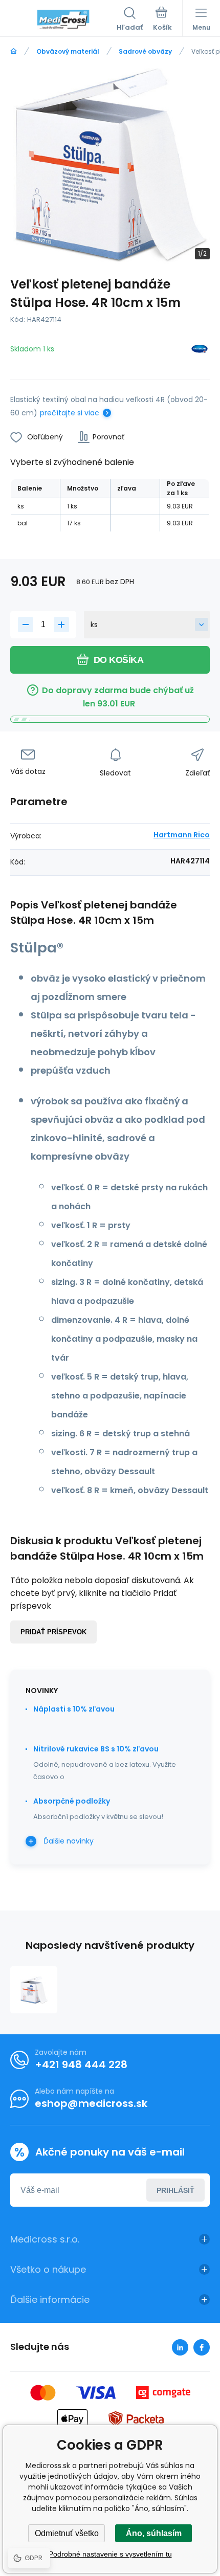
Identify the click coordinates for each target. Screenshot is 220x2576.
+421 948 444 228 (81, 2064)
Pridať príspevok (53, 1632)
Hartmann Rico (182, 835)
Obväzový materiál (68, 51)
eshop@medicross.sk (91, 2103)
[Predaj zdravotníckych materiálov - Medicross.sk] (14, 51)
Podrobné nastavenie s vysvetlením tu (110, 2554)
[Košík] (162, 20)
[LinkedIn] (180, 2347)
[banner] (63, 20)
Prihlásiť (175, 2190)
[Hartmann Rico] (200, 351)
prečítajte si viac (70, 413)
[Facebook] (202, 2347)
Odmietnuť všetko (67, 2533)
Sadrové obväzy (145, 51)
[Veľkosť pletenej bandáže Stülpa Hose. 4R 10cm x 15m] (34, 1990)
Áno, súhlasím (154, 2533)
